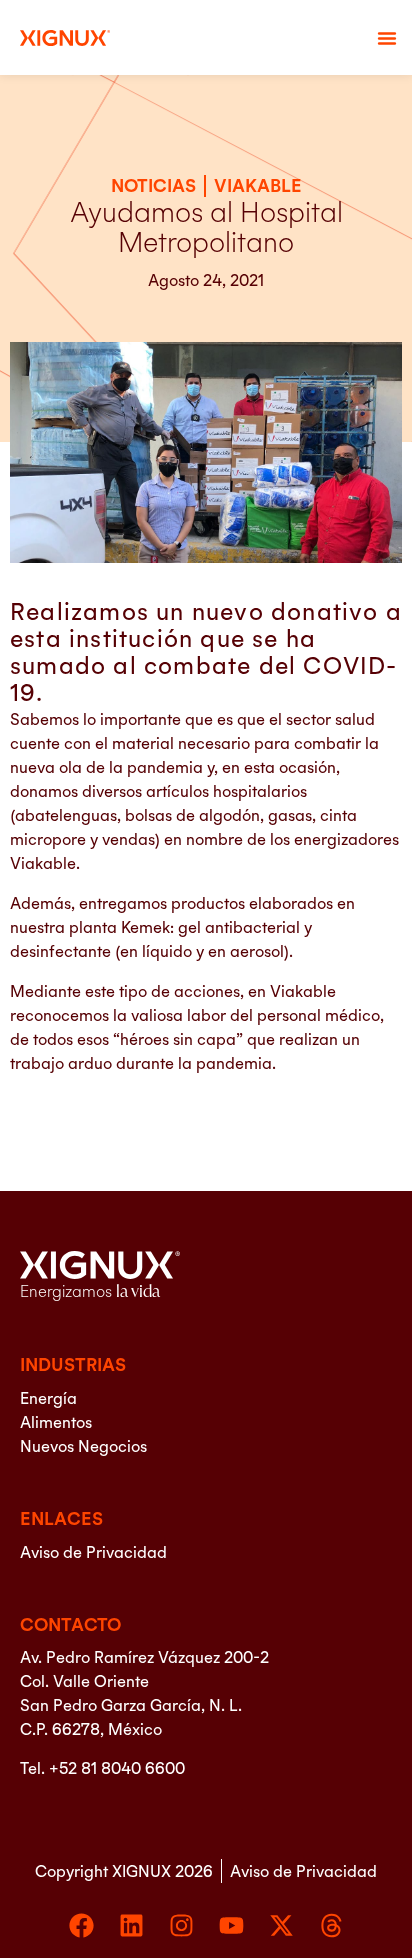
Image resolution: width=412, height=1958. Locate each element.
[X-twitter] (281, 1925)
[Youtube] (231, 1925)
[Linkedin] (131, 1925)
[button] (387, 38)
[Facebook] (81, 1925)
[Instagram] (181, 1925)
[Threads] (331, 1925)
